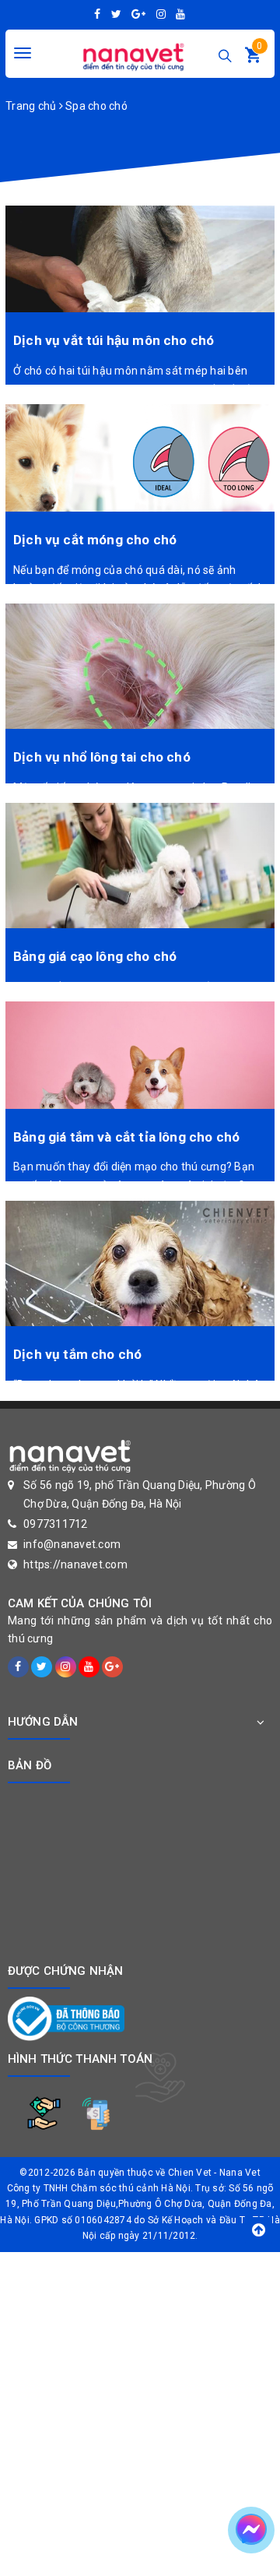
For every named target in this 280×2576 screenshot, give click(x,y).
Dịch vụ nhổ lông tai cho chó (102, 757)
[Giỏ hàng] (253, 58)
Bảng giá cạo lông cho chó (95, 956)
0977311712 (56, 1524)
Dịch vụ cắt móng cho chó (95, 540)
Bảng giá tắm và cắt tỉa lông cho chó (126, 1137)
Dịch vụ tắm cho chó (77, 1354)
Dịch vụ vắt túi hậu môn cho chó (114, 340)
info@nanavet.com (72, 1544)
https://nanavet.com (75, 1564)
